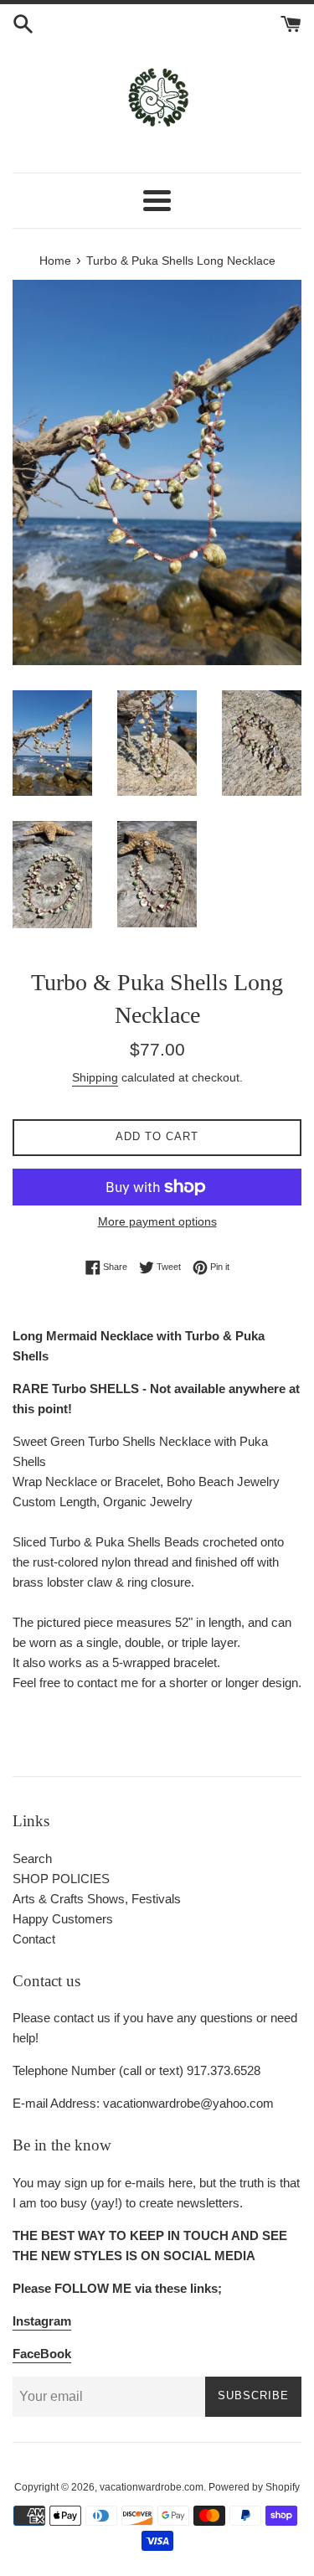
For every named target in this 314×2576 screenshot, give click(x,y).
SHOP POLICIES (61, 1879)
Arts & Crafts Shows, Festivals (97, 1899)
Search (32, 1858)
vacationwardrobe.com (152, 2487)
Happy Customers (63, 1919)
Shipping (95, 1077)
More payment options (157, 1221)
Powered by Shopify (254, 2487)
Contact (34, 1939)
